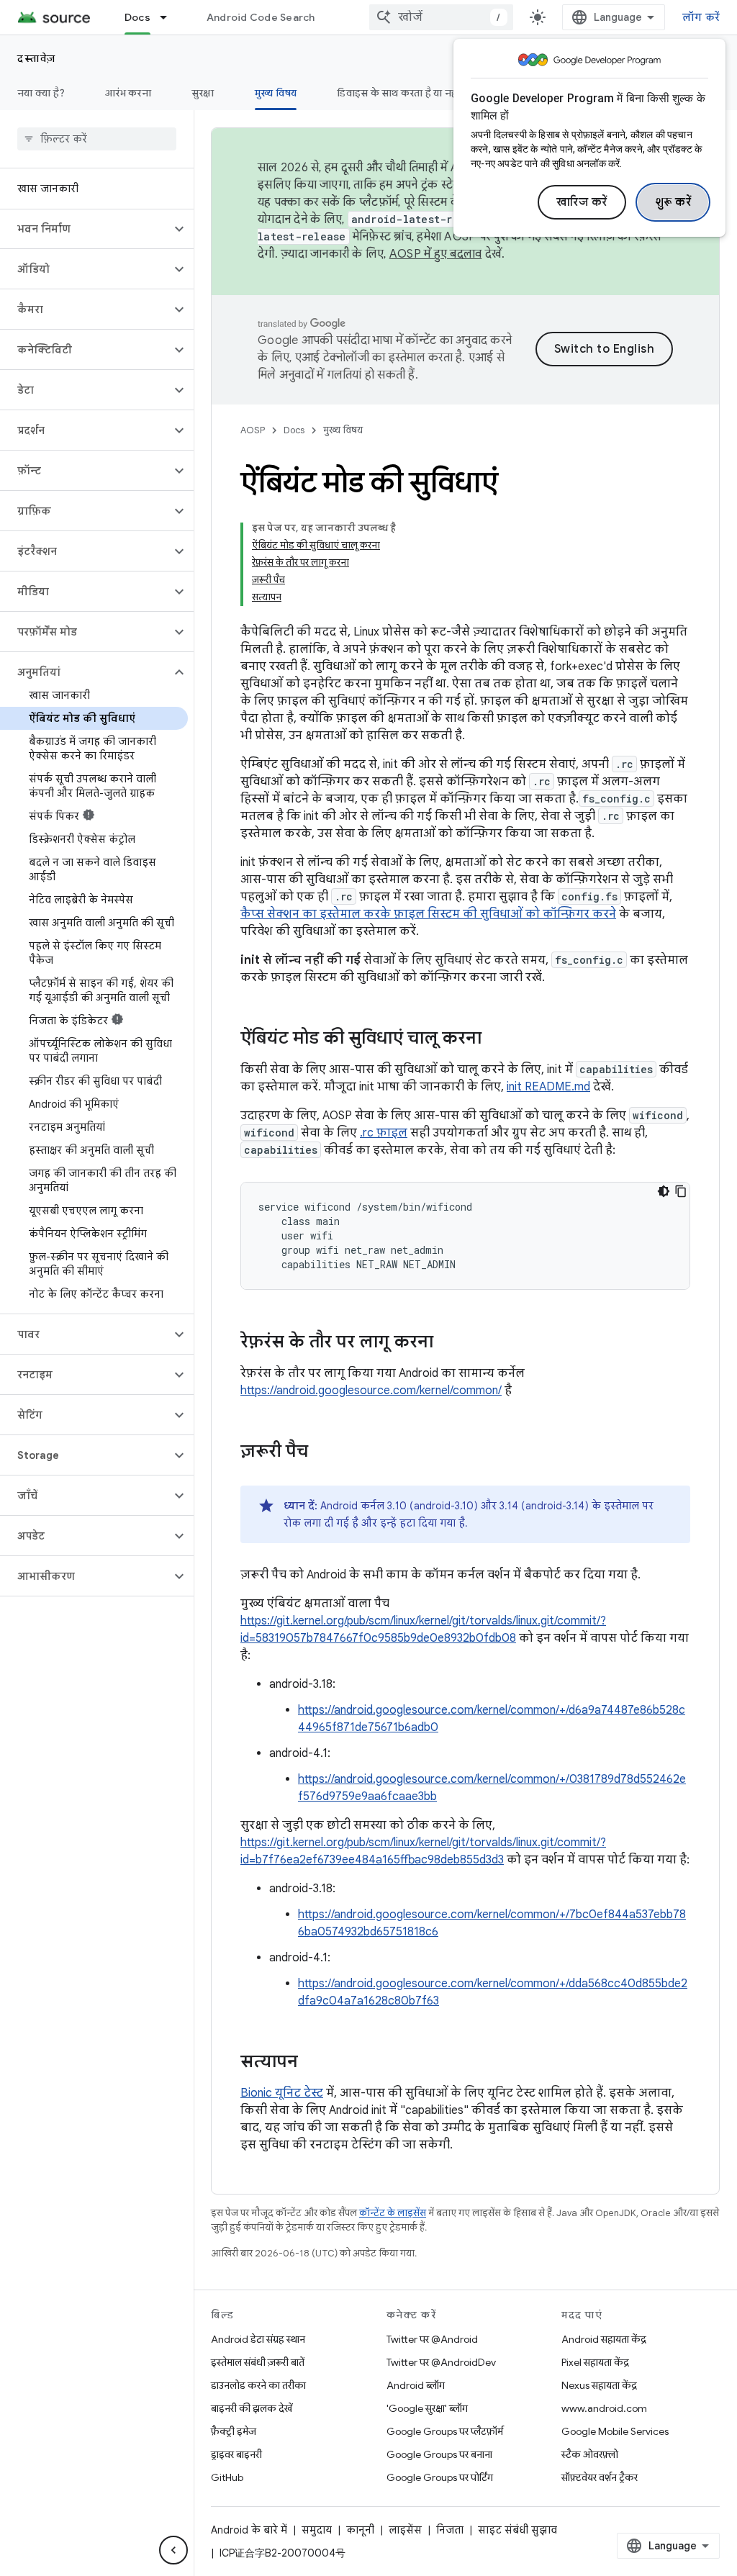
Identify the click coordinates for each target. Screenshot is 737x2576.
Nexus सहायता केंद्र (599, 2385)
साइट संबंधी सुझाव (517, 2530)
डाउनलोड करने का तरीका (258, 2385)
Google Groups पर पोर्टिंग (440, 2477)
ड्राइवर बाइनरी (236, 2454)
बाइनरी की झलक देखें (252, 2408)
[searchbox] (97, 139)
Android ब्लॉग (416, 2385)
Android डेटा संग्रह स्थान (258, 2339)
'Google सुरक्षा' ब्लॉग (427, 2408)
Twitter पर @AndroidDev (441, 2362)
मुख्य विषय (276, 93)
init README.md (548, 1087)
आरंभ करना (128, 93)
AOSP (253, 430)
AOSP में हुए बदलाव (436, 254)
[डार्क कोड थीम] (664, 1191)
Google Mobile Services (615, 2431)
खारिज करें (582, 202)
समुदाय (317, 2530)
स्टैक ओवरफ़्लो (590, 2454)
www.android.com (604, 2408)
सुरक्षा (203, 93)
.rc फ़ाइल (384, 1133)
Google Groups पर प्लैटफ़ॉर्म (445, 2431)
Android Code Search (261, 17)
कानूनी (360, 2530)
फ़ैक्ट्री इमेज (234, 2431)
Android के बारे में (249, 2530)
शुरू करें (673, 202)
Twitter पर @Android (432, 2339)
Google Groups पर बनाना (439, 2454)
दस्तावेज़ (37, 58)
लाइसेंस (405, 2530)
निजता (450, 2530)
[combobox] (441, 17)
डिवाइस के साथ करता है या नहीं (398, 93)
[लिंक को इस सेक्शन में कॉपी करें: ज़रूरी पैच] (322, 1452)
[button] (85, 229)
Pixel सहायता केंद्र (595, 2362)
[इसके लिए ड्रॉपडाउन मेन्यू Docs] (170, 17)
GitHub (227, 2477)
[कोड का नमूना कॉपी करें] (681, 1191)
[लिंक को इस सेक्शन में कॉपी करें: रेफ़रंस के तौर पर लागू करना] (448, 1343)
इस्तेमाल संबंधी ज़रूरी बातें (258, 2362)
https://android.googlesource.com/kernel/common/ (371, 1391)
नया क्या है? (41, 93)
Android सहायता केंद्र (604, 2339)
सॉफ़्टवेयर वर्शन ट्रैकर (600, 2477)
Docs (137, 17)
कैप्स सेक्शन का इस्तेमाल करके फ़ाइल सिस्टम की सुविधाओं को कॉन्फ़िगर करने (428, 914)
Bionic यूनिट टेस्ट (282, 2093)
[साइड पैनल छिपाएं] (173, 2550)
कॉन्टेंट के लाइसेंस (393, 2213)
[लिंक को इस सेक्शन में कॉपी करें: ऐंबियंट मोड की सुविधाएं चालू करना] (496, 1039)
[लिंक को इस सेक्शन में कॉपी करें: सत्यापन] (312, 2063)
